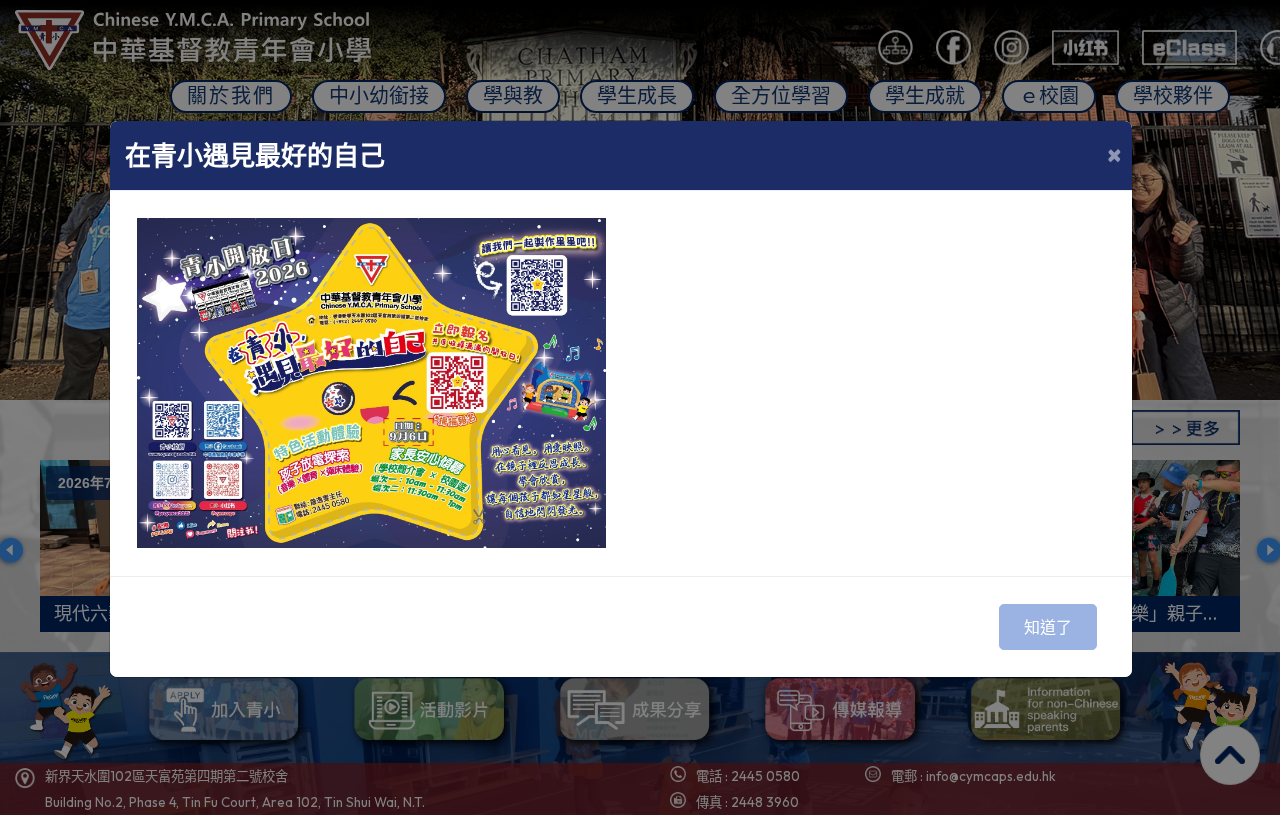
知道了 (1048, 627)
